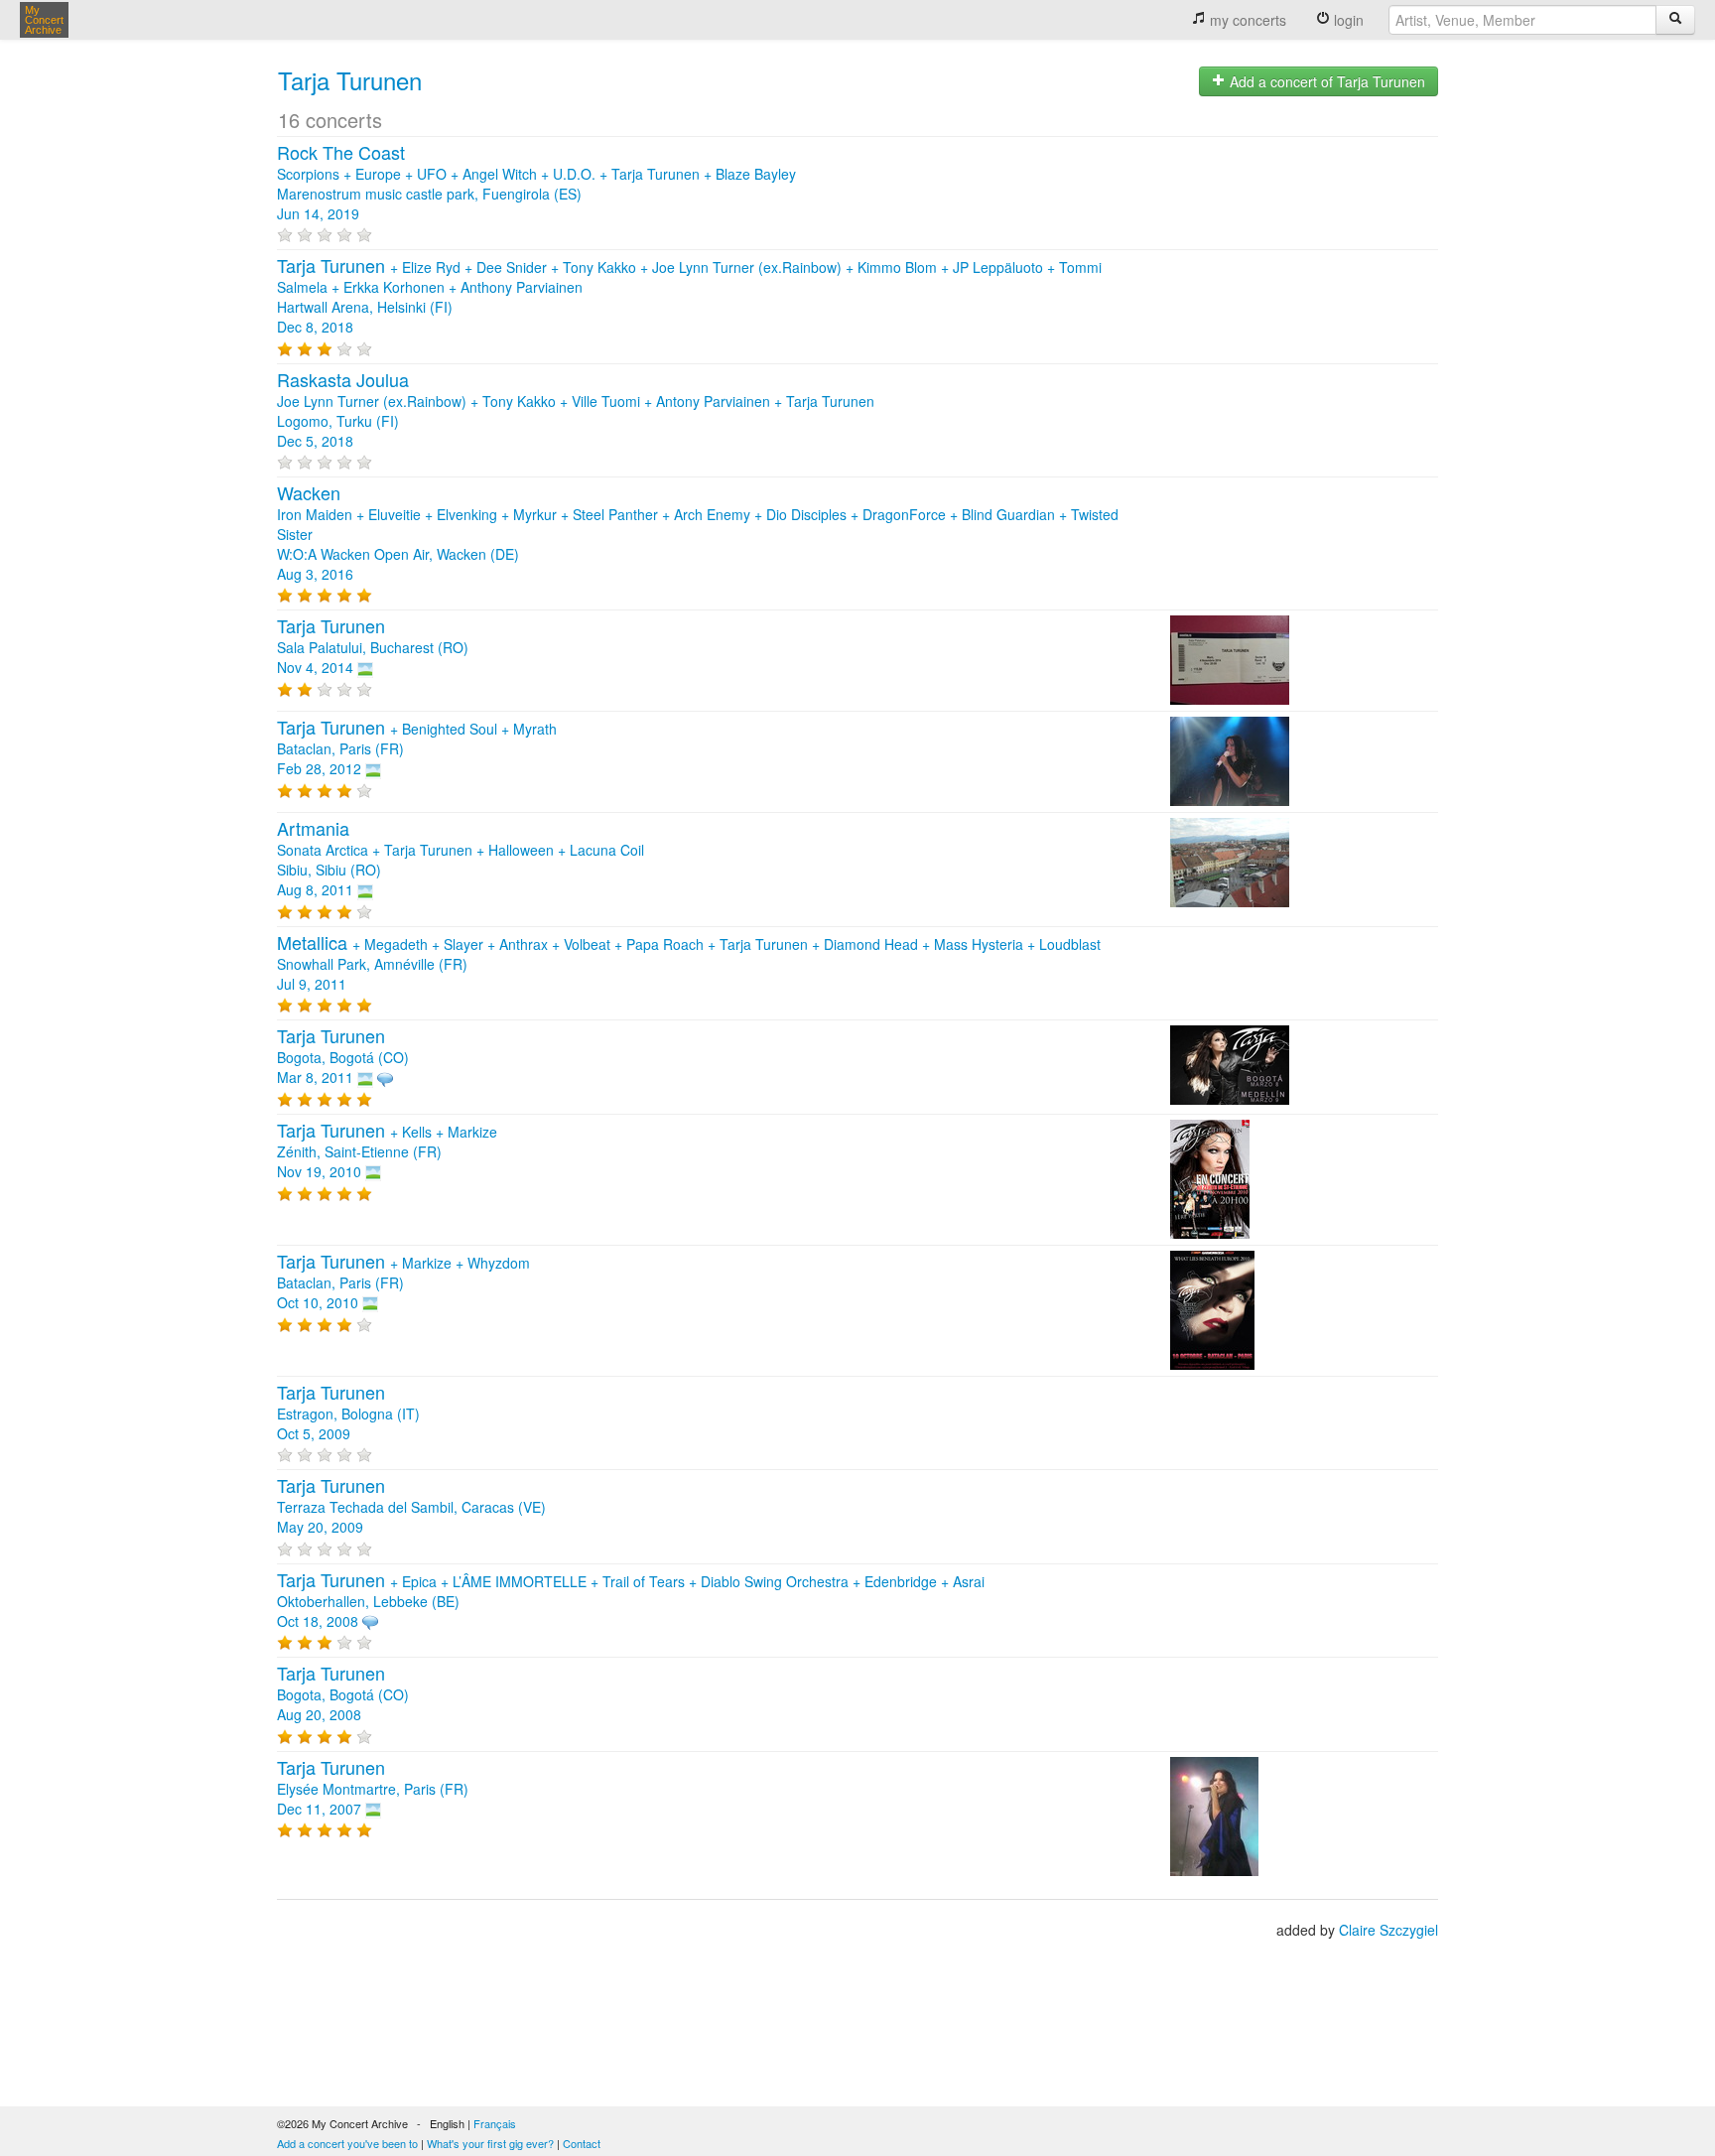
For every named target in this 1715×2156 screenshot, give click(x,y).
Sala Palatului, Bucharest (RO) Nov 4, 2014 (373, 647)
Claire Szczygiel (1388, 1930)
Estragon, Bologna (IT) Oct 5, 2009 (348, 1414)
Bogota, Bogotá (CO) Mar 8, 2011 (343, 1057)
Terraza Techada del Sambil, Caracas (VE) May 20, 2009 (411, 1507)
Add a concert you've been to (347, 2143)
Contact (582, 2143)
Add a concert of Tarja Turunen (1325, 81)
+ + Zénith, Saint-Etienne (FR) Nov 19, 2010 (387, 1151)
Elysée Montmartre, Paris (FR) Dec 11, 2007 (373, 1789)
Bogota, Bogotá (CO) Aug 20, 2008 (343, 1694)
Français (495, 2123)
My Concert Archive (44, 20)
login (1347, 20)
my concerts (1246, 20)
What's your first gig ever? (490, 2143)
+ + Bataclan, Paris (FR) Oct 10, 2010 (403, 1282)
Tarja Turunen (350, 80)
